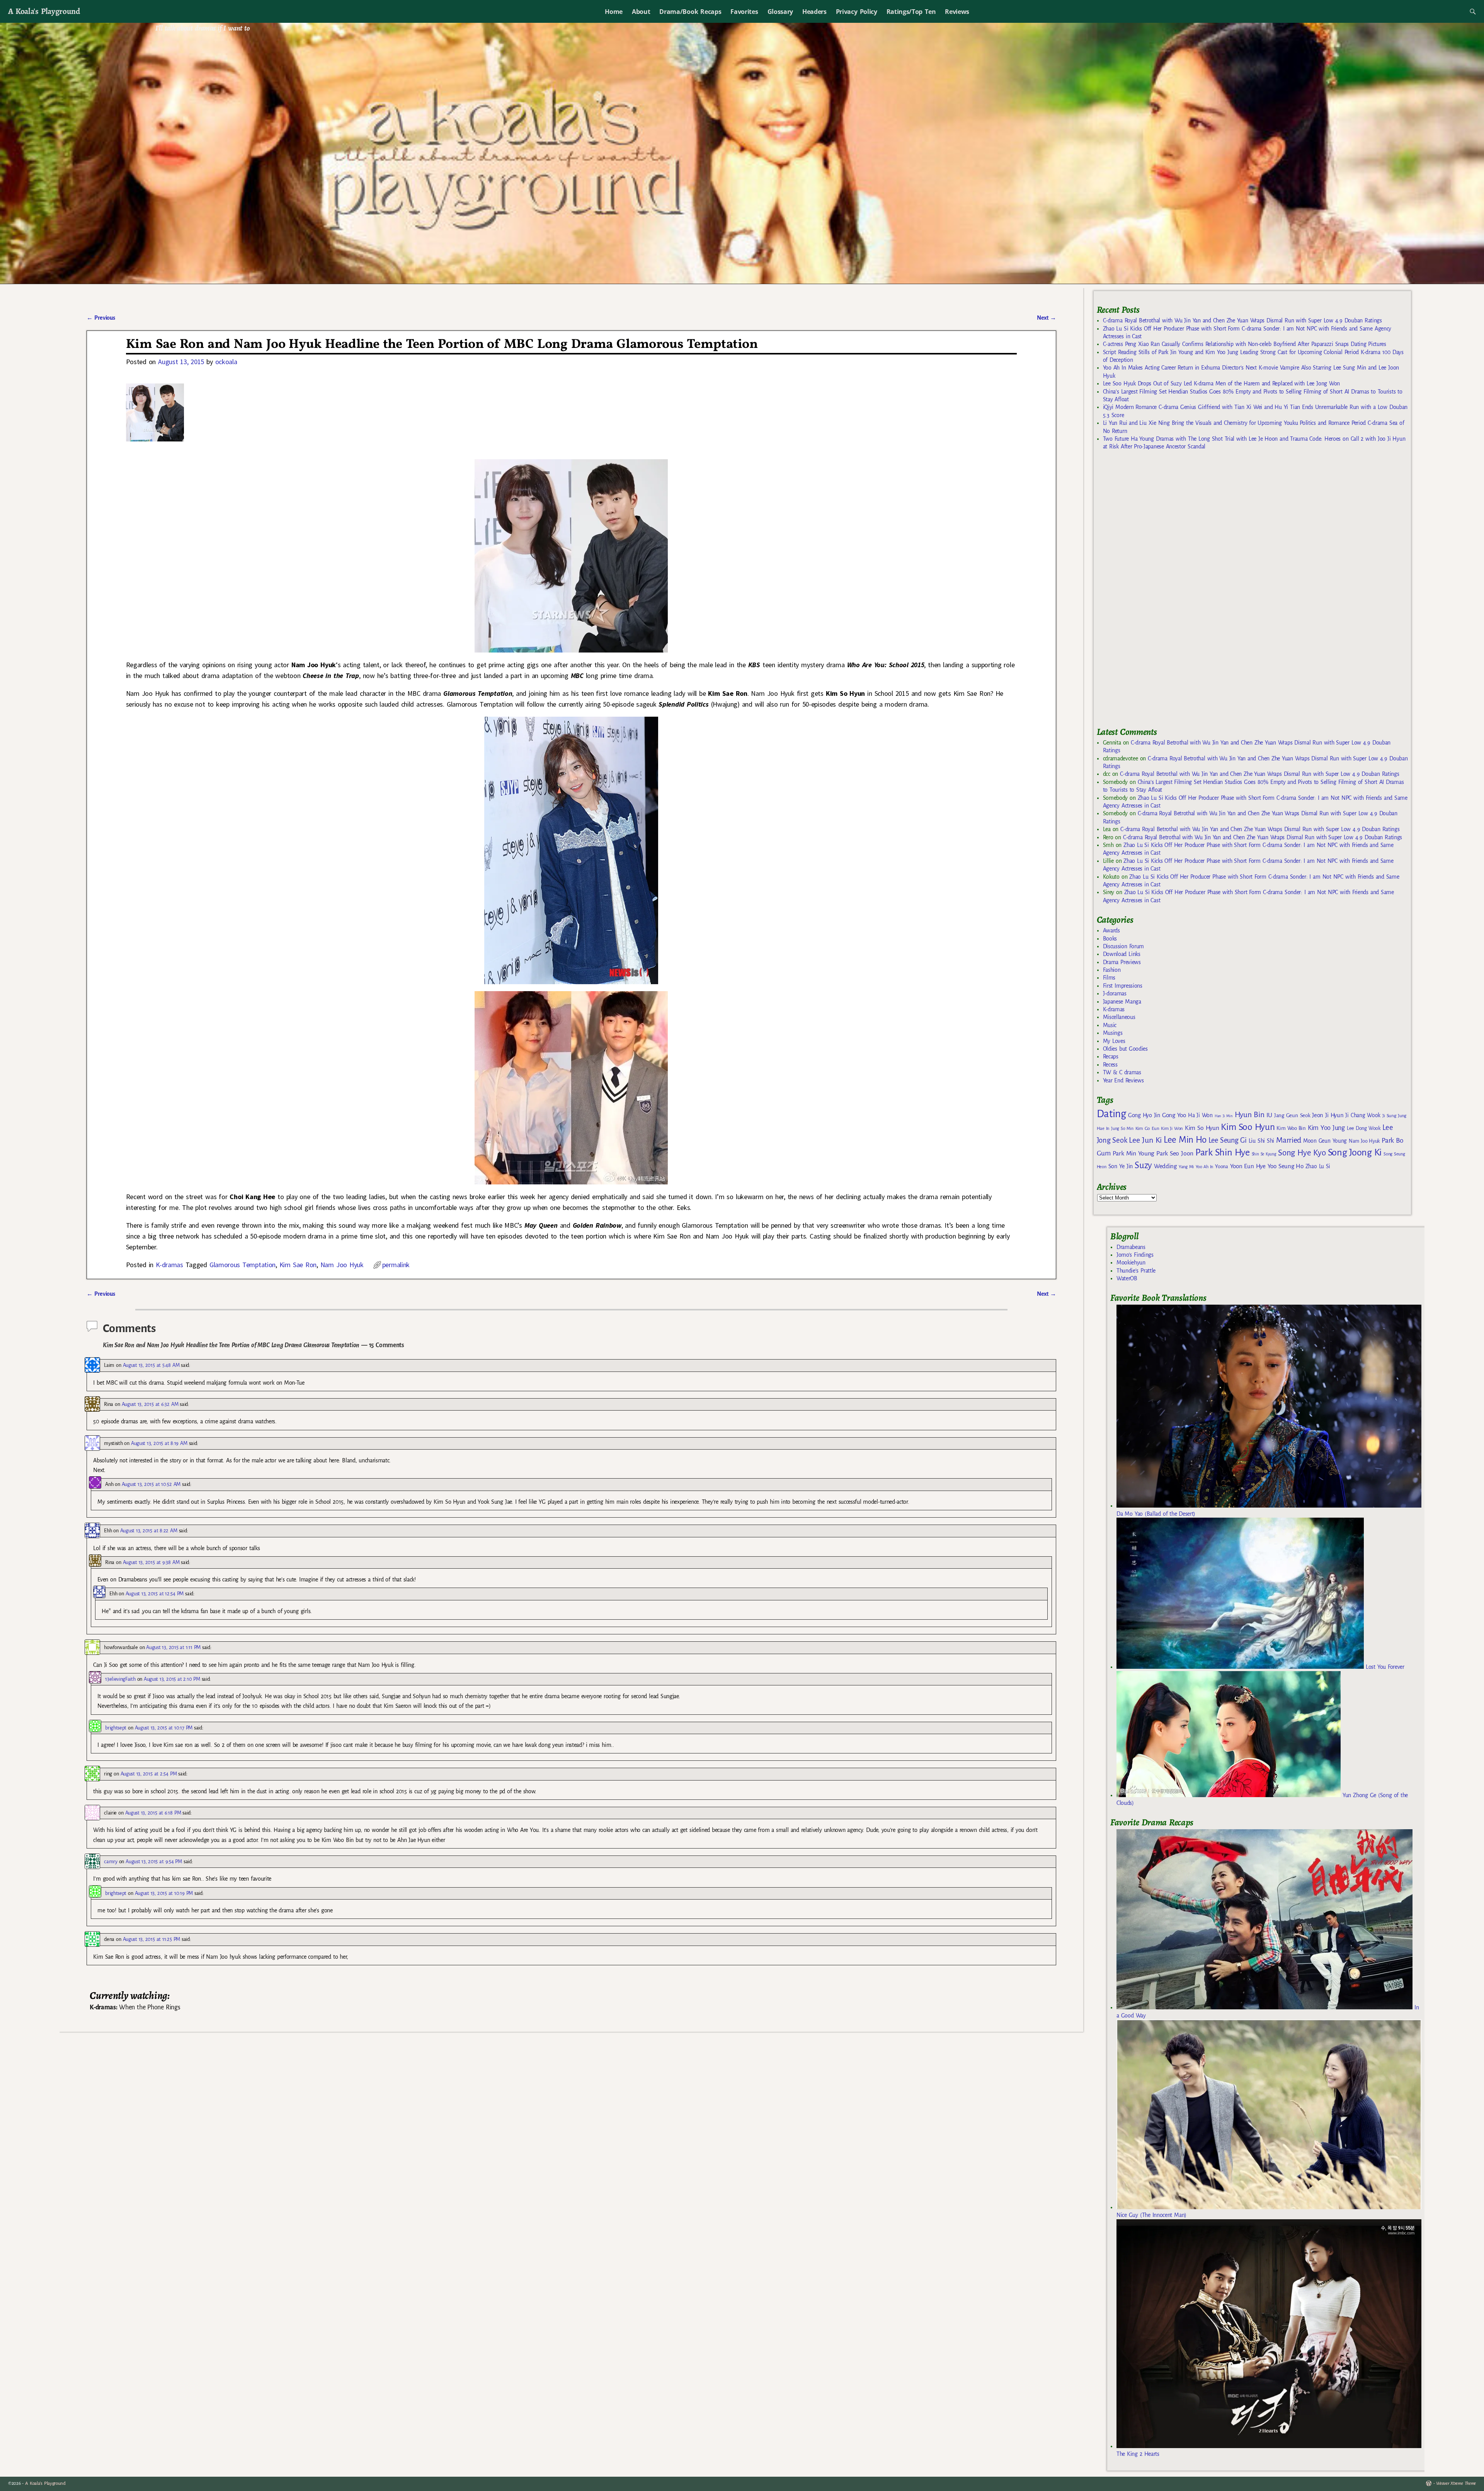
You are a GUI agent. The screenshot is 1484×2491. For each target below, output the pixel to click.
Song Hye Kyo (1302, 1153)
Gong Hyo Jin (1144, 1115)
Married (1289, 1140)
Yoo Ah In (1204, 1167)
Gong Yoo (1174, 1115)
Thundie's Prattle (1136, 1271)
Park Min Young (1133, 1153)
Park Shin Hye (1223, 1152)
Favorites (744, 12)
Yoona (1221, 1166)
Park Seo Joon (1175, 1153)
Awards (1111, 930)
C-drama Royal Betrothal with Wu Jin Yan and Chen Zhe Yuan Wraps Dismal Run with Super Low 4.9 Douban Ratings (1242, 320)
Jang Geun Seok (1292, 1115)
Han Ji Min (1224, 1116)
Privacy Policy (857, 12)
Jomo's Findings (1135, 1255)
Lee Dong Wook (1364, 1128)
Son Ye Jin (1121, 1166)
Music (1110, 1025)
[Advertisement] (1155, 592)
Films (1109, 978)
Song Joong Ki (1355, 1152)
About (641, 12)
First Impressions (1123, 986)
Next (1047, 318)
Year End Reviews (1123, 1080)
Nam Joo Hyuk (342, 1265)
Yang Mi (1186, 1167)
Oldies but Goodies (1125, 1049)
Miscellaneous (1119, 1017)
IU (1269, 1115)
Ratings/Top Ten (911, 12)
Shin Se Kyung (1264, 1154)
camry (111, 1861)
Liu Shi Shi (1261, 1141)
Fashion (1112, 970)
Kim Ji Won (1172, 1129)
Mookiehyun (1131, 1263)
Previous (101, 318)
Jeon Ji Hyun (1328, 1115)
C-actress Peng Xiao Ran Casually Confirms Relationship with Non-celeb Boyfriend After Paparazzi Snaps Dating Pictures (1245, 344)
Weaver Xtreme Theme (1456, 2483)
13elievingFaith (120, 1679)
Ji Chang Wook (1363, 1115)
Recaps (1111, 1056)
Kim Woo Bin (1291, 1128)
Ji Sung (1389, 1116)
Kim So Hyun (1202, 1128)
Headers (814, 12)
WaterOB (1127, 1278)
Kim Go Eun (1147, 1128)
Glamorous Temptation (243, 1265)
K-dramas (169, 1265)
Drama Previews (1122, 962)
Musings (1113, 1033)
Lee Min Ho (1185, 1140)
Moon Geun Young (1325, 1141)
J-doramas (1115, 993)
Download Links (1122, 954)
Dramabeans (1131, 1247)
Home (614, 12)
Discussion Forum (1123, 946)
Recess (1110, 1065)
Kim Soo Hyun (1248, 1127)
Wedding (1165, 1166)
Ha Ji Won (1200, 1115)
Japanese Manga (1122, 1002)
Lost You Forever (1384, 1667)
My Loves (1114, 1041)
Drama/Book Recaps (690, 12)
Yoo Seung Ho (1286, 1166)
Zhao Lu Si (1318, 1166)
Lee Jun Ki (1145, 1140)
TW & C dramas (1122, 1072)
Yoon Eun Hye (1248, 1166)
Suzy (1143, 1165)
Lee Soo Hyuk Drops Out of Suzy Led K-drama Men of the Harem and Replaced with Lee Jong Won (1221, 383)
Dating (1111, 1114)
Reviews (957, 12)
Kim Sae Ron (298, 1265)
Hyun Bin (1250, 1115)
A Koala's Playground (44, 11)
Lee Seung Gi (1228, 1140)
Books (1110, 939)
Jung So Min (1122, 1128)
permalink (396, 1265)
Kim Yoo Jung (1326, 1128)
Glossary (780, 12)
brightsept (116, 1728)
